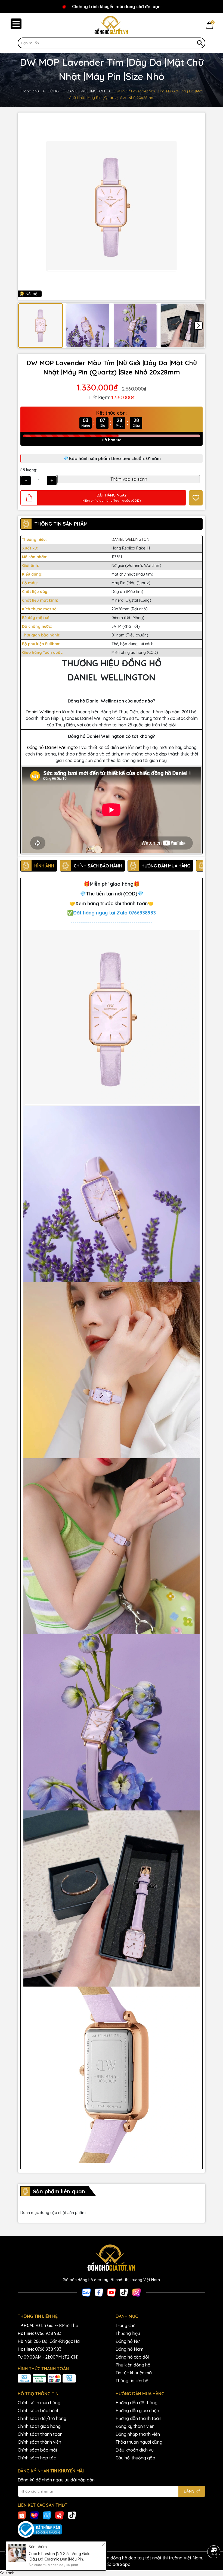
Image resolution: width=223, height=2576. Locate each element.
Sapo (125, 2564)
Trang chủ (126, 2325)
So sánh (7, 2573)
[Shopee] (22, 2515)
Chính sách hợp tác (37, 2458)
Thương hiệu (128, 2333)
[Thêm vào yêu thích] (196, 498)
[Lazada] (35, 2515)
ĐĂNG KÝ (192, 2491)
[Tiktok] (124, 2292)
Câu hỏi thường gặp (135, 2458)
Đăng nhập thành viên (138, 2434)
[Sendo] (60, 2515)
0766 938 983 (48, 2333)
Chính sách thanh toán (40, 2434)
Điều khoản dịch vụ (135, 2450)
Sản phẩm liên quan (59, 2191)
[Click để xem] (112, 206)
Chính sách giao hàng (39, 2426)
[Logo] (112, 25)
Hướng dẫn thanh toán (138, 2418)
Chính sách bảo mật (38, 2450)
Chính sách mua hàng (39, 2403)
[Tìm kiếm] (200, 43)
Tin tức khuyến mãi (134, 2373)
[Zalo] (86, 2292)
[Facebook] (99, 2292)
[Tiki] (47, 2515)
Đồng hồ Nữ (128, 2341)
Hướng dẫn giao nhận (137, 2410)
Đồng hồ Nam (129, 2349)
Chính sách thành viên (39, 2442)
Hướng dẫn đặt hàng (137, 2403)
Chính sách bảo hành (39, 2410)
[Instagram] (137, 2292)
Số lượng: (29, 470)
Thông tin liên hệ (132, 2381)
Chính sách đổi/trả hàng (42, 2418)
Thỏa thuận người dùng (139, 2442)
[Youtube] (112, 2292)
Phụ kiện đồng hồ (133, 2365)
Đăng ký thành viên (135, 2426)
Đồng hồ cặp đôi (132, 2357)
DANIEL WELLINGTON (130, 539)
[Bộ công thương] (112, 2530)
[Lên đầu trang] (214, 2537)
